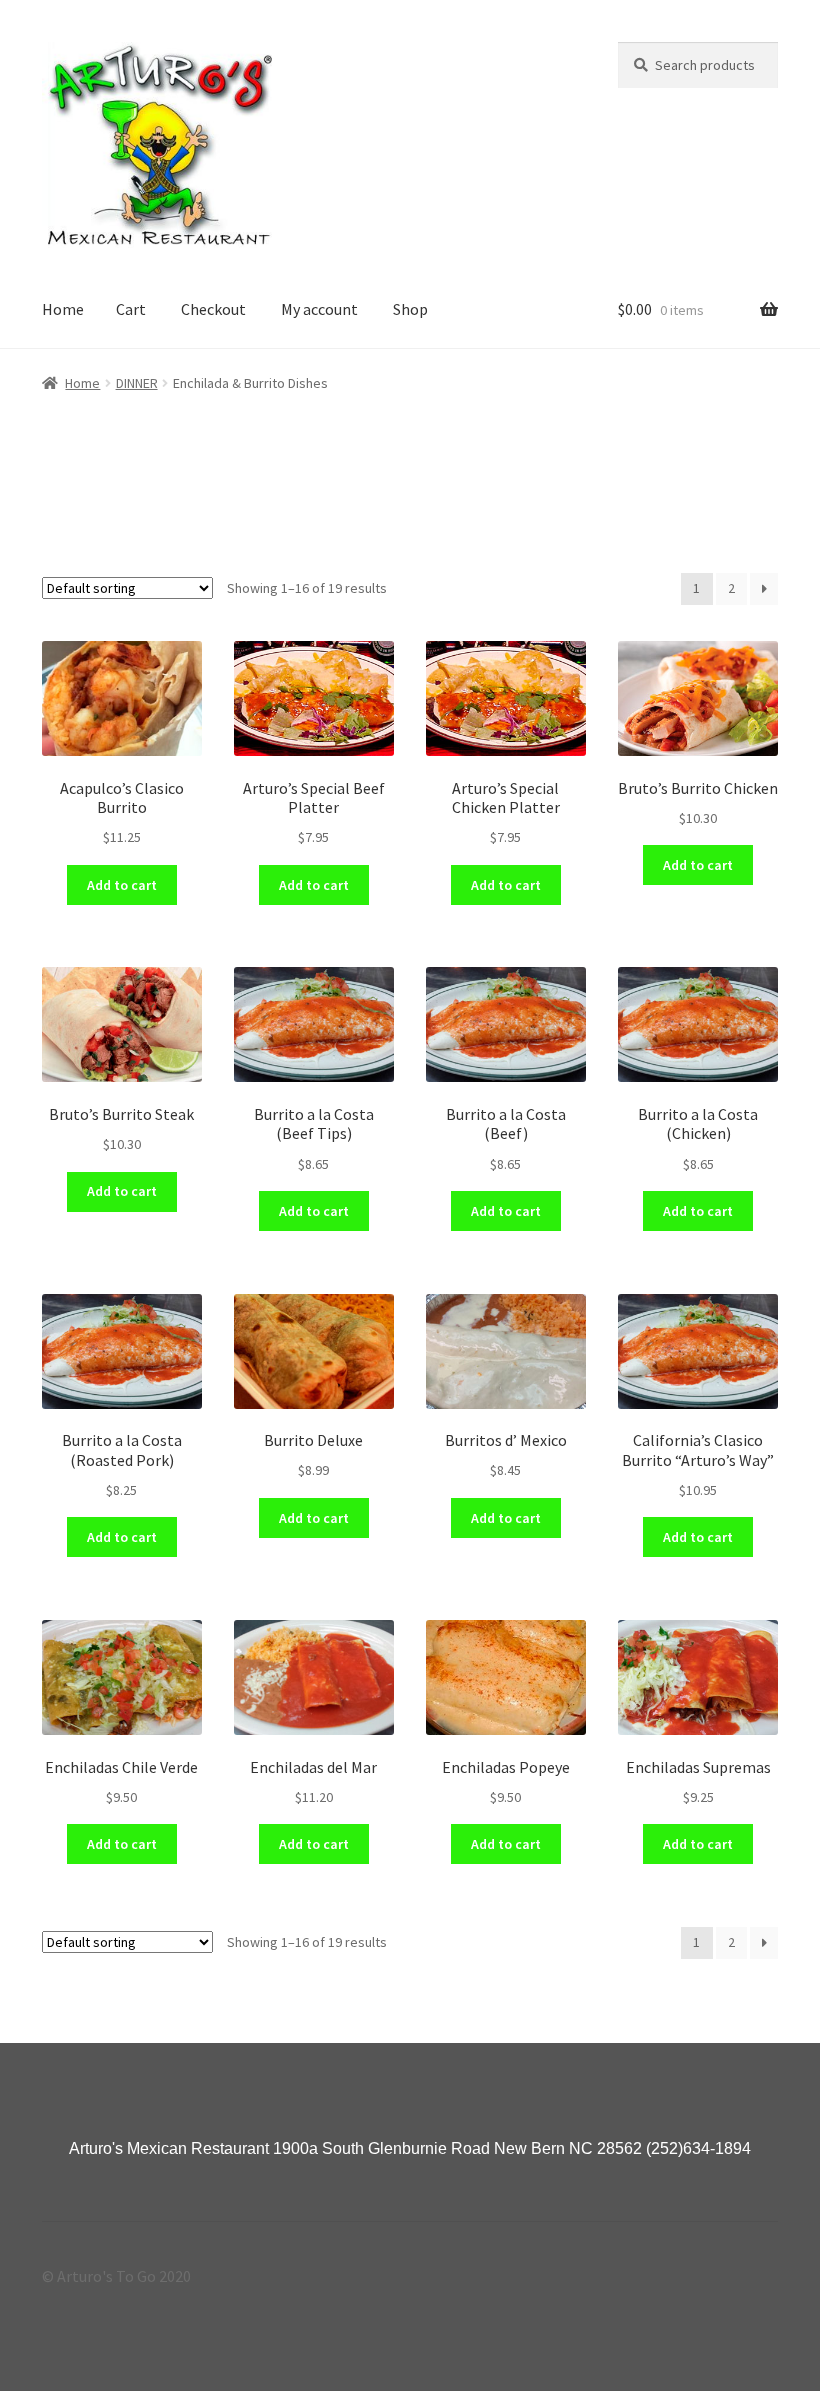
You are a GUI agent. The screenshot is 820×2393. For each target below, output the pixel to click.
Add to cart (122, 885)
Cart (131, 309)
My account (319, 309)
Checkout (213, 309)
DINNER (137, 383)
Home (63, 309)
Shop (410, 309)
